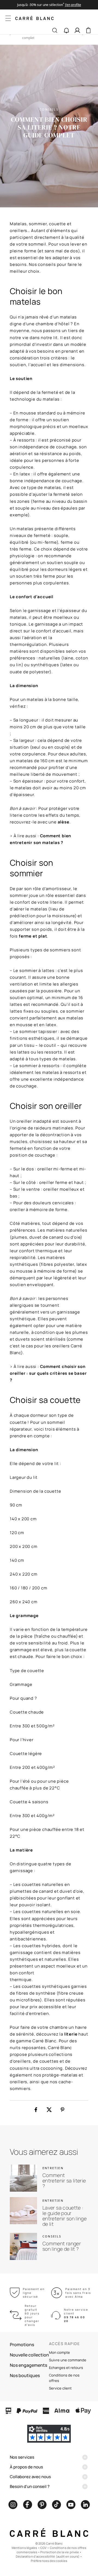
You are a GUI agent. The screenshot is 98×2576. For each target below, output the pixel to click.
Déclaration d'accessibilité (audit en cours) (48, 2556)
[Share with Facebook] (36, 2110)
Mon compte (59, 2352)
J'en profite (73, 5)
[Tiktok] (56, 2505)
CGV (43, 2548)
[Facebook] (27, 2505)
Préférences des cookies (49, 2561)
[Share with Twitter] (49, 2110)
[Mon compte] (77, 30)
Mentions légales (24, 2548)
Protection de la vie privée (60, 2552)
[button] (66, 31)
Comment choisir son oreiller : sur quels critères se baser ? (48, 1373)
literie (71, 2034)
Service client (60, 2388)
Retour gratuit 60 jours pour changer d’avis (32, 2315)
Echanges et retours (66, 2368)
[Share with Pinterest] (62, 2110)
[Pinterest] (42, 2505)
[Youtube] (71, 2505)
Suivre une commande (68, 2360)
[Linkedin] (85, 2505)
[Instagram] (13, 2505)
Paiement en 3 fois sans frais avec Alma (78, 2293)
